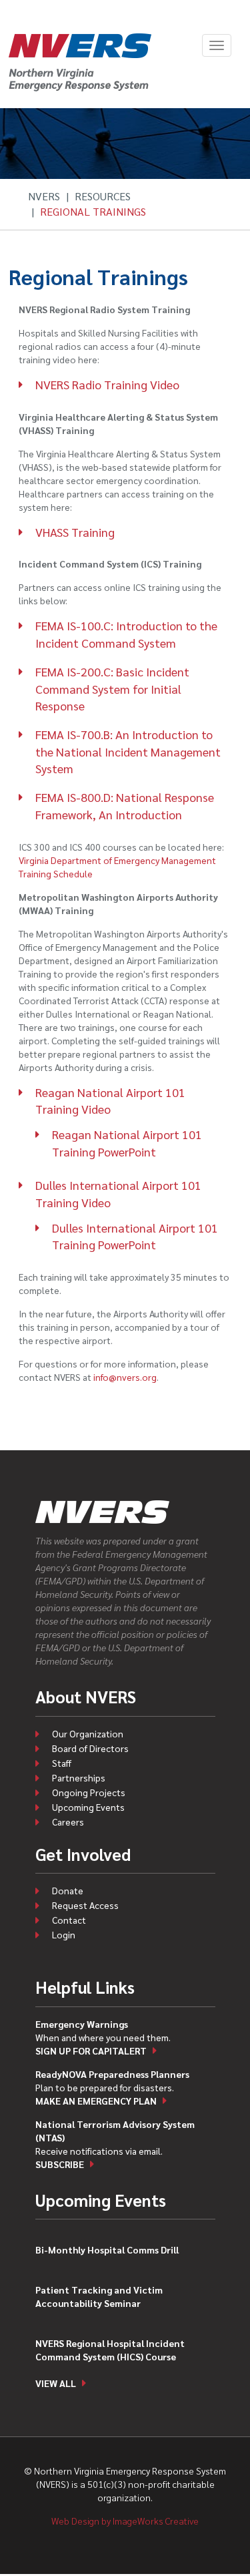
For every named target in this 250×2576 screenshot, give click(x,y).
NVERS (44, 196)
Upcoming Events (88, 1807)
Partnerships (79, 1777)
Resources (103, 196)
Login (64, 1934)
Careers (68, 1821)
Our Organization (88, 1733)
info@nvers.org (125, 1377)
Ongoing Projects (89, 1792)
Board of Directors (90, 1748)
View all (56, 2383)
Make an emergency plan (96, 2101)
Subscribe (60, 2164)
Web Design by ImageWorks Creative (125, 2521)
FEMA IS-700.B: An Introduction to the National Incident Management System (128, 751)
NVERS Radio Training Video (107, 384)
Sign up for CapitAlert (91, 2051)
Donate (68, 1890)
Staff (62, 1763)
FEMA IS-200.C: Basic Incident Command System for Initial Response (112, 688)
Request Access (85, 1905)
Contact (69, 1920)
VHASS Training (75, 532)
